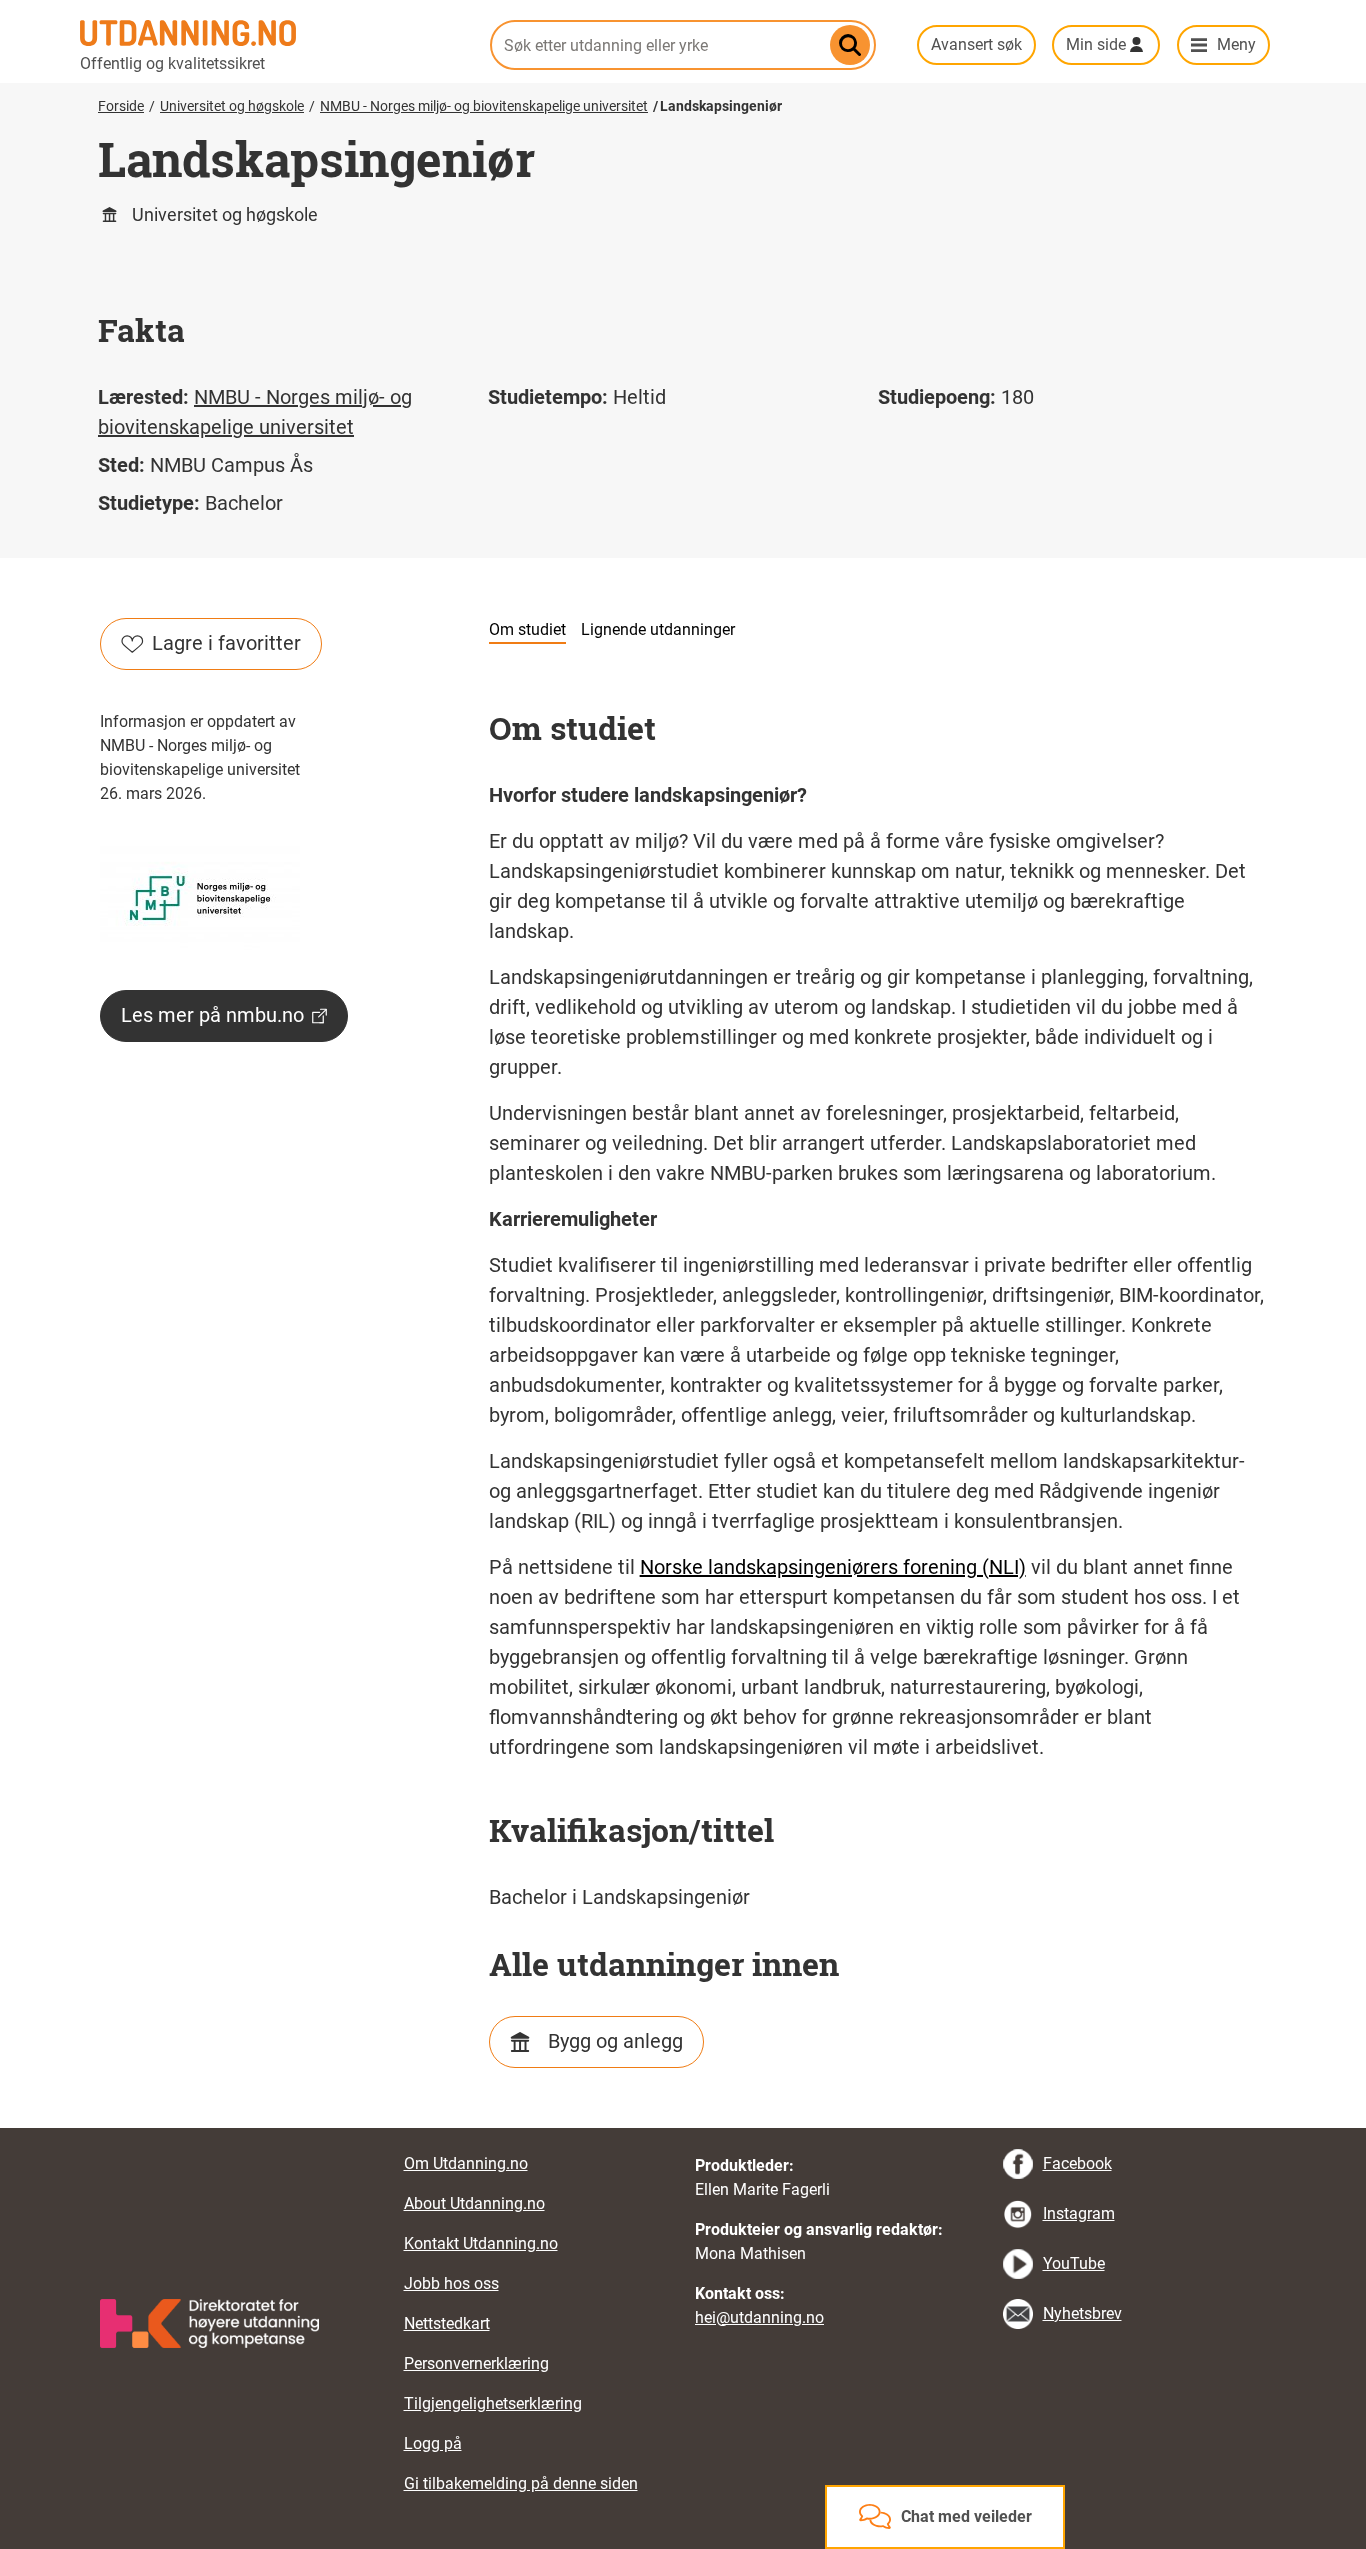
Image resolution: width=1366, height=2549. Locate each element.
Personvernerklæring (476, 2363)
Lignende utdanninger (658, 629)
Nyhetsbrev (1082, 2313)
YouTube (1074, 2263)
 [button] (683, 2128)
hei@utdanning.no (759, 2317)
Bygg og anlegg (615, 2041)
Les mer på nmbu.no (212, 1015)
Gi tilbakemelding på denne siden (521, 2483)
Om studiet (527, 629)
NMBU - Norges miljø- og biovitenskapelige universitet (484, 106)
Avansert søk (976, 44)
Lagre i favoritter (226, 643)
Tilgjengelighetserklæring (493, 2403)
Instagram (1079, 2213)
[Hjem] (273, 33)
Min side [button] (1096, 44)
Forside (121, 106)
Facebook (1077, 2163)
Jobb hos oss (451, 2283)
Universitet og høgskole (232, 106)
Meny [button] (1236, 44)
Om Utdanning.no (466, 2163)
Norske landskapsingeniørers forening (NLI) (833, 1567)
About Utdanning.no (474, 2203)
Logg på (433, 2443)
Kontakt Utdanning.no (481, 2243)
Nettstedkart (447, 2323)
